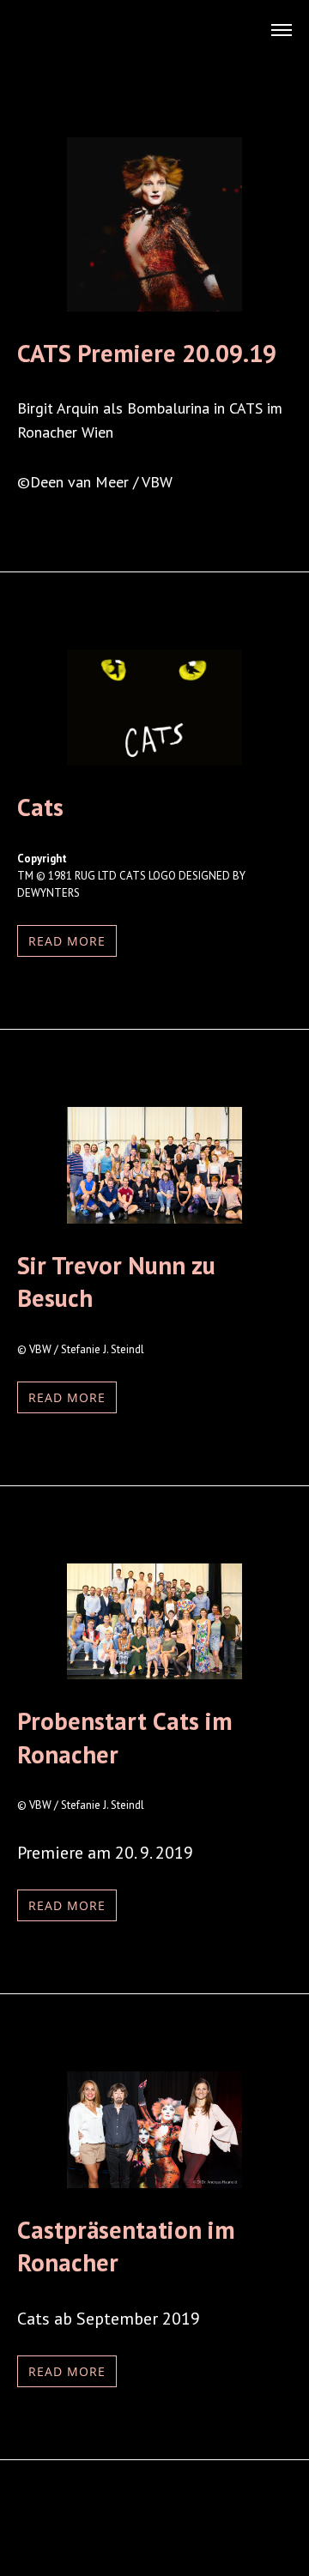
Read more (67, 941)
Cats (40, 807)
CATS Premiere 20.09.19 (147, 353)
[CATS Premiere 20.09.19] (154, 305)
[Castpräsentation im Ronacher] (154, 2182)
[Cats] (154, 759)
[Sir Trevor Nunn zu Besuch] (154, 1218)
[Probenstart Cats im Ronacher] (154, 1673)
